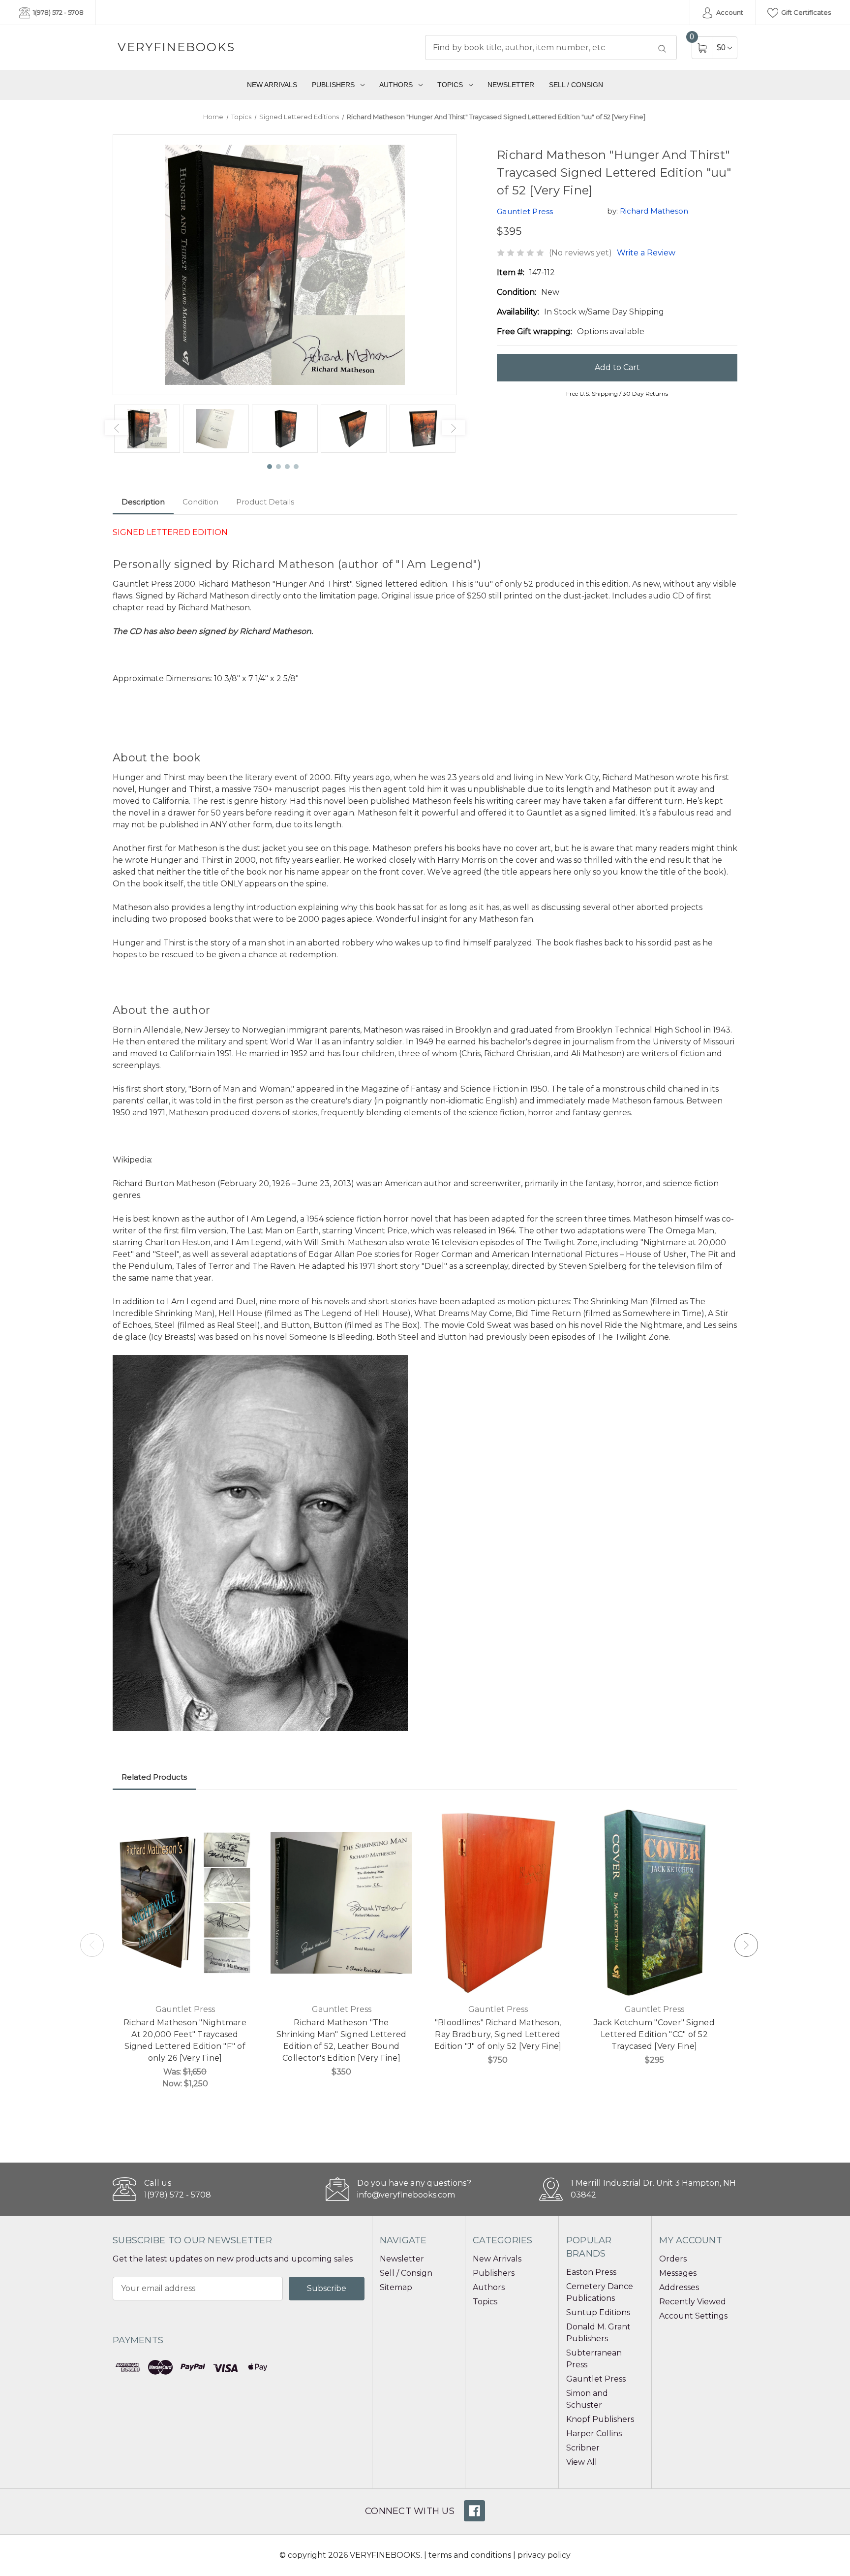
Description (143, 502)
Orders (673, 2259)
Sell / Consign (576, 85)
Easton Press (591, 2272)
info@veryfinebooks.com (406, 2195)
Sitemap (396, 2287)
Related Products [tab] (154, 1777)
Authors (396, 85)
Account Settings (693, 2316)
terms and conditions (470, 2555)
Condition (200, 502)
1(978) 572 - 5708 (58, 12)
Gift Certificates (805, 12)
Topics (450, 85)
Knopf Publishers (600, 2419)
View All (582, 2462)
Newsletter (511, 85)
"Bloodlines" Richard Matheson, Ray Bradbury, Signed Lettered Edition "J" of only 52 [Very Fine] (498, 2034)
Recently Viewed (693, 2302)
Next (454, 428)
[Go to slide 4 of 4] (297, 467)
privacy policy (544, 2555)
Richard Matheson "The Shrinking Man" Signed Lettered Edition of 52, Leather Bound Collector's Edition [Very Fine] (342, 2040)
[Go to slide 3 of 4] (288, 467)
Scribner (583, 2448)
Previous (117, 428)
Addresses (679, 2287)
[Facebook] (474, 2511)
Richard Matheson (654, 211)
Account (729, 12)
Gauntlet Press (596, 2379)
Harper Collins (594, 2434)
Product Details (265, 502)
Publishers (333, 85)
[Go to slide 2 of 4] (279, 467)
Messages (678, 2273)
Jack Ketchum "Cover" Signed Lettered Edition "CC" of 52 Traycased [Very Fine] (654, 2034)
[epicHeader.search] (662, 49)
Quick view (243, 1818)
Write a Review (646, 253)
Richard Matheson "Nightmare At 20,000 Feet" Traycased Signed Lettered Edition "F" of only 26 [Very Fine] (185, 2040)
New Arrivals (272, 85)
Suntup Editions (598, 2312)
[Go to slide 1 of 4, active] (270, 467)
